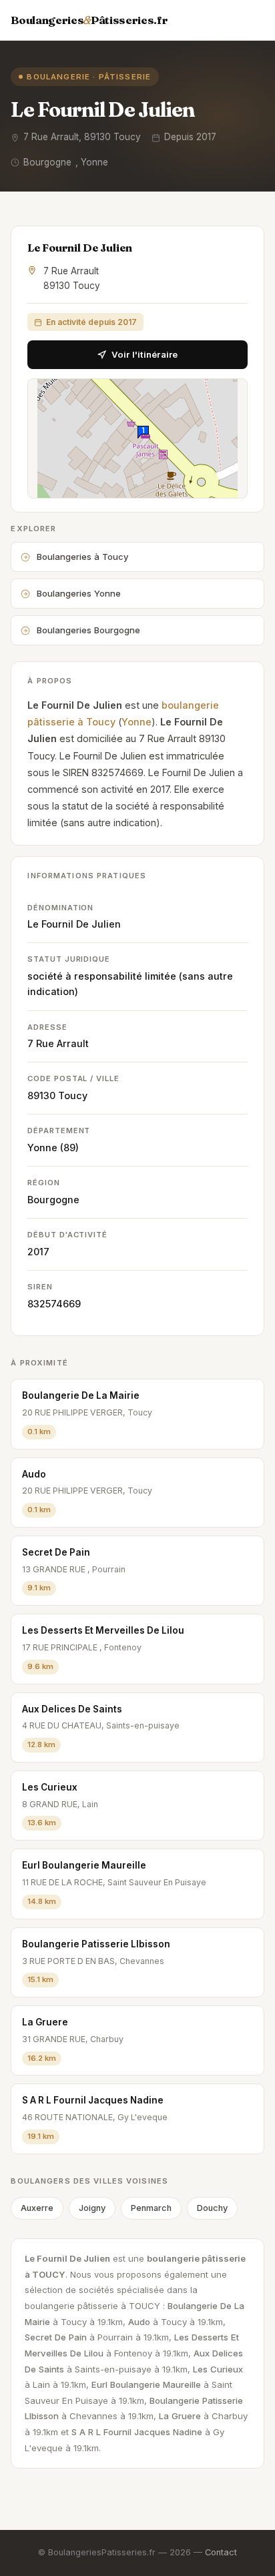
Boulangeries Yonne (79, 593)
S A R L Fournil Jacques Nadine (93, 2100)
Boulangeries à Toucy (83, 557)
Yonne (136, 722)
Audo (34, 1474)
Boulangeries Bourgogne (88, 630)
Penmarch (151, 2208)
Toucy (73, 1095)
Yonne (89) (53, 1148)
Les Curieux (50, 1787)
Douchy (212, 2208)
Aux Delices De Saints (72, 1709)
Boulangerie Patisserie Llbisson (96, 1944)
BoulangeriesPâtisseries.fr (89, 20)
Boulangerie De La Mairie (81, 1395)
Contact (221, 2552)
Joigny (92, 2208)
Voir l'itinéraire (145, 354)
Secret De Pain (56, 1552)
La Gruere (45, 2022)
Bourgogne (53, 1200)
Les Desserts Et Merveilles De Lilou (103, 1630)
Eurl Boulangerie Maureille (84, 1865)
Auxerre (37, 2208)
